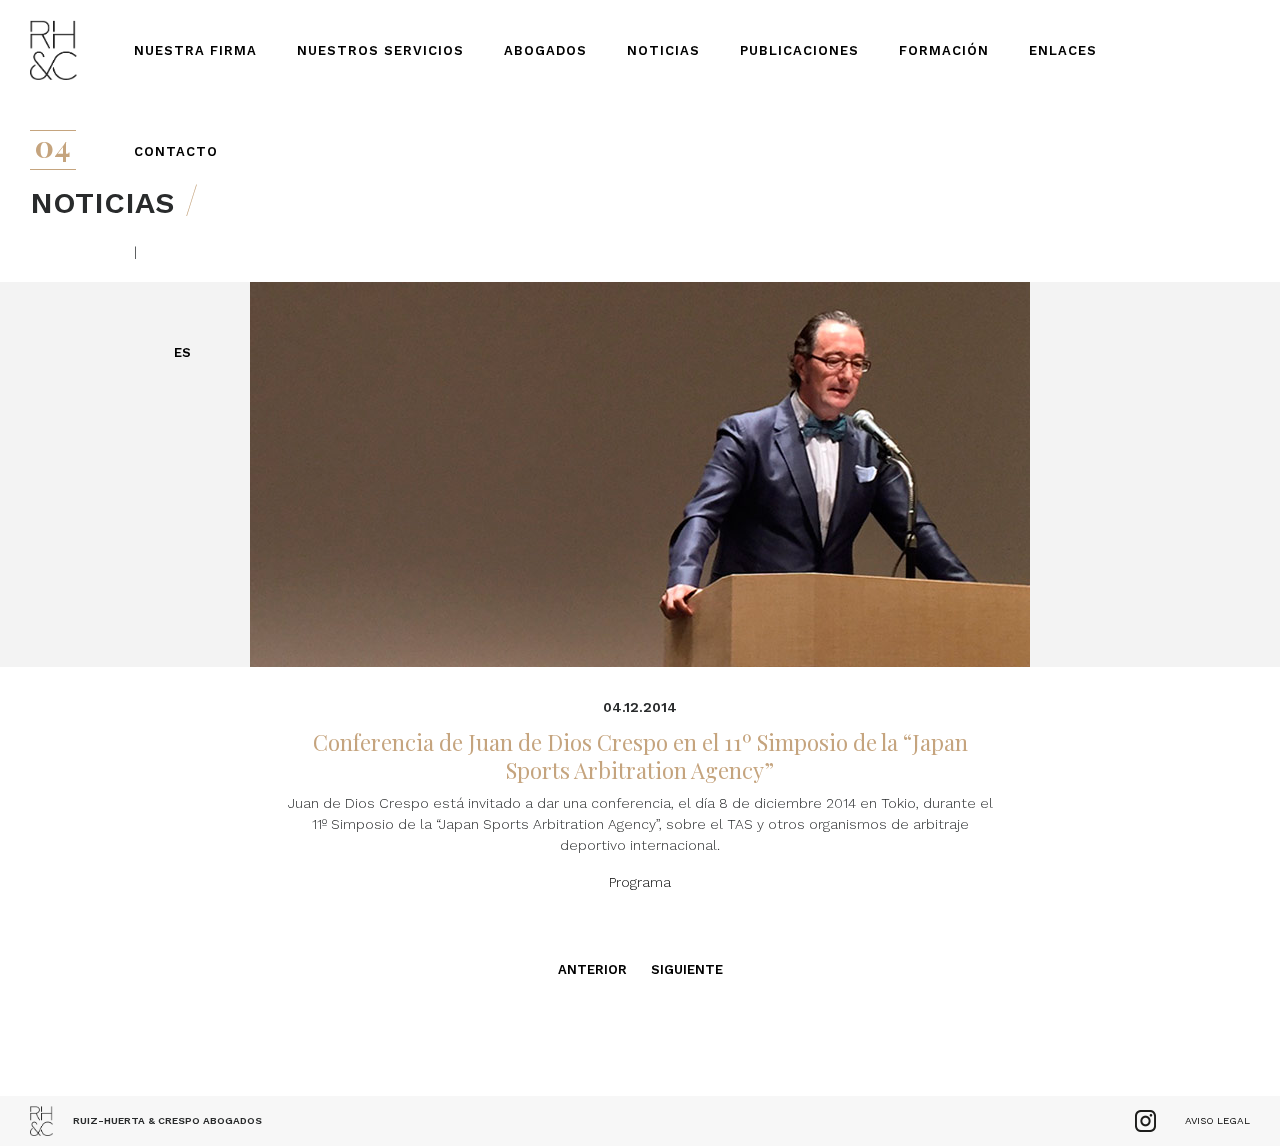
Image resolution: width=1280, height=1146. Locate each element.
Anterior (592, 969)
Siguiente (687, 969)
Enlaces (1063, 50)
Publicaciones (799, 50)
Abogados (545, 50)
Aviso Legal (1217, 1120)
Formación (944, 50)
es (182, 352)
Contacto (176, 151)
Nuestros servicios (380, 50)
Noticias (663, 50)
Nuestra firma (195, 50)
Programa (640, 882)
